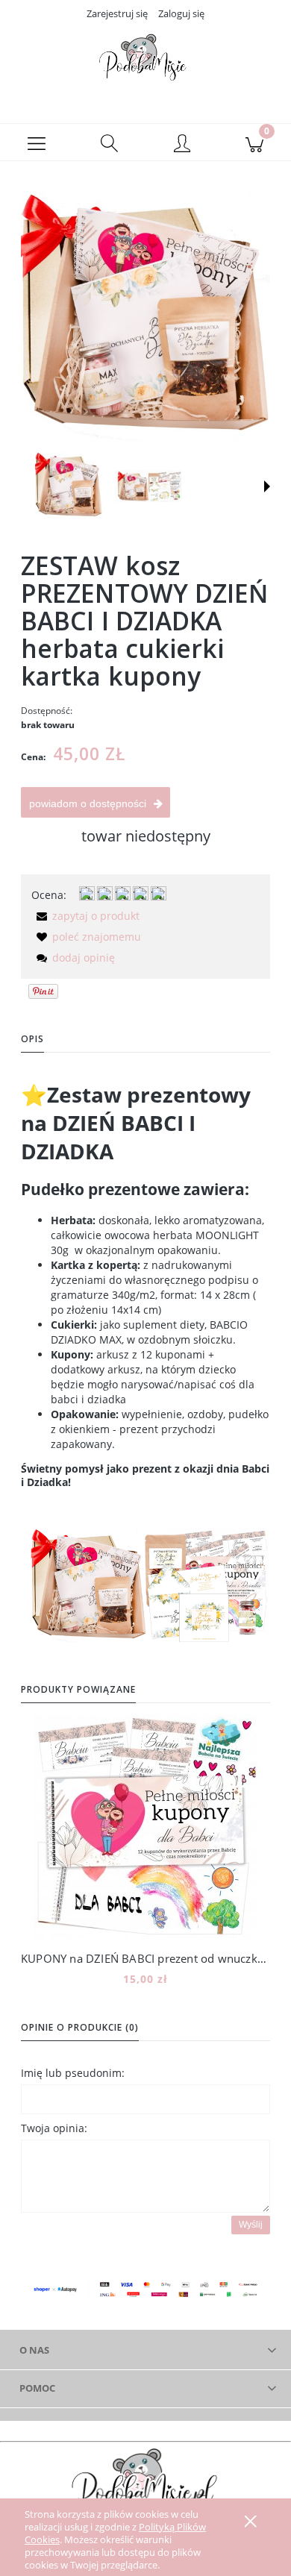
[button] (37, 142)
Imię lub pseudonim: (73, 2073)
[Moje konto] (182, 145)
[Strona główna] (145, 62)
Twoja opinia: (54, 2128)
